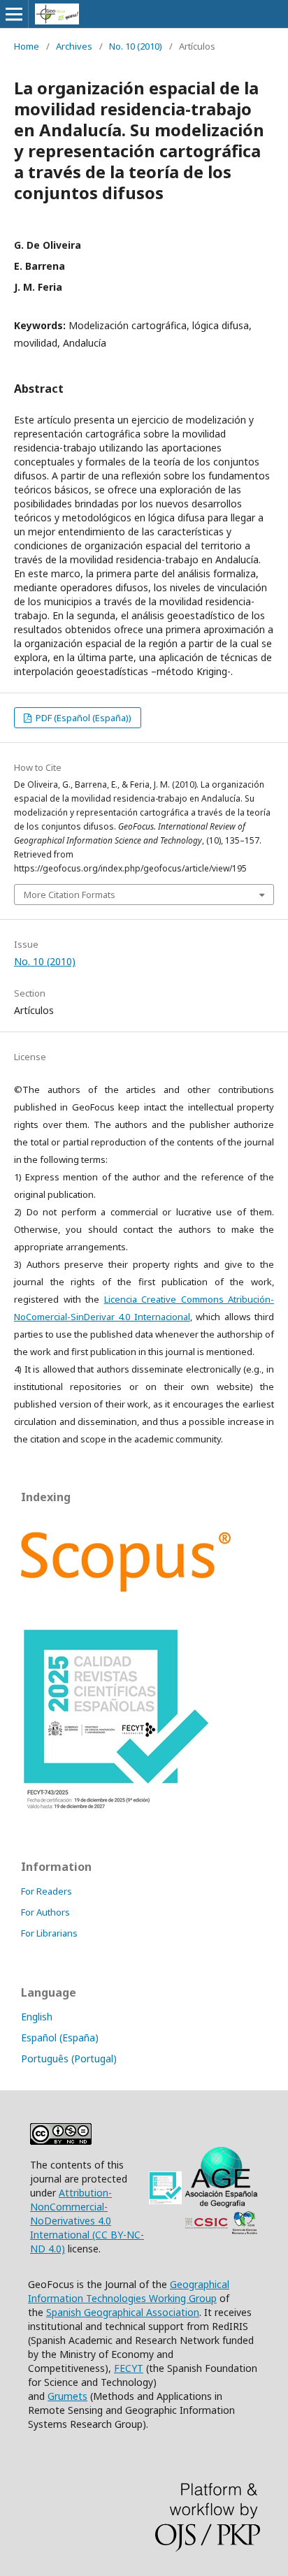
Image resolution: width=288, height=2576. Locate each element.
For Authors (45, 1912)
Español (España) (60, 2038)
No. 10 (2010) (136, 46)
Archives (74, 46)
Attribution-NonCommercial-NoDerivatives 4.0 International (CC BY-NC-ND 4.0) (87, 2221)
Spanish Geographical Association (123, 2312)
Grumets (67, 2396)
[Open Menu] (14, 14)
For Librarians (49, 1933)
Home (27, 46)
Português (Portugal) (69, 2058)
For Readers (46, 1891)
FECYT (129, 2368)
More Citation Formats (70, 895)
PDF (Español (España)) (82, 718)
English (37, 2017)
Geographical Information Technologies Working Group (129, 2291)
